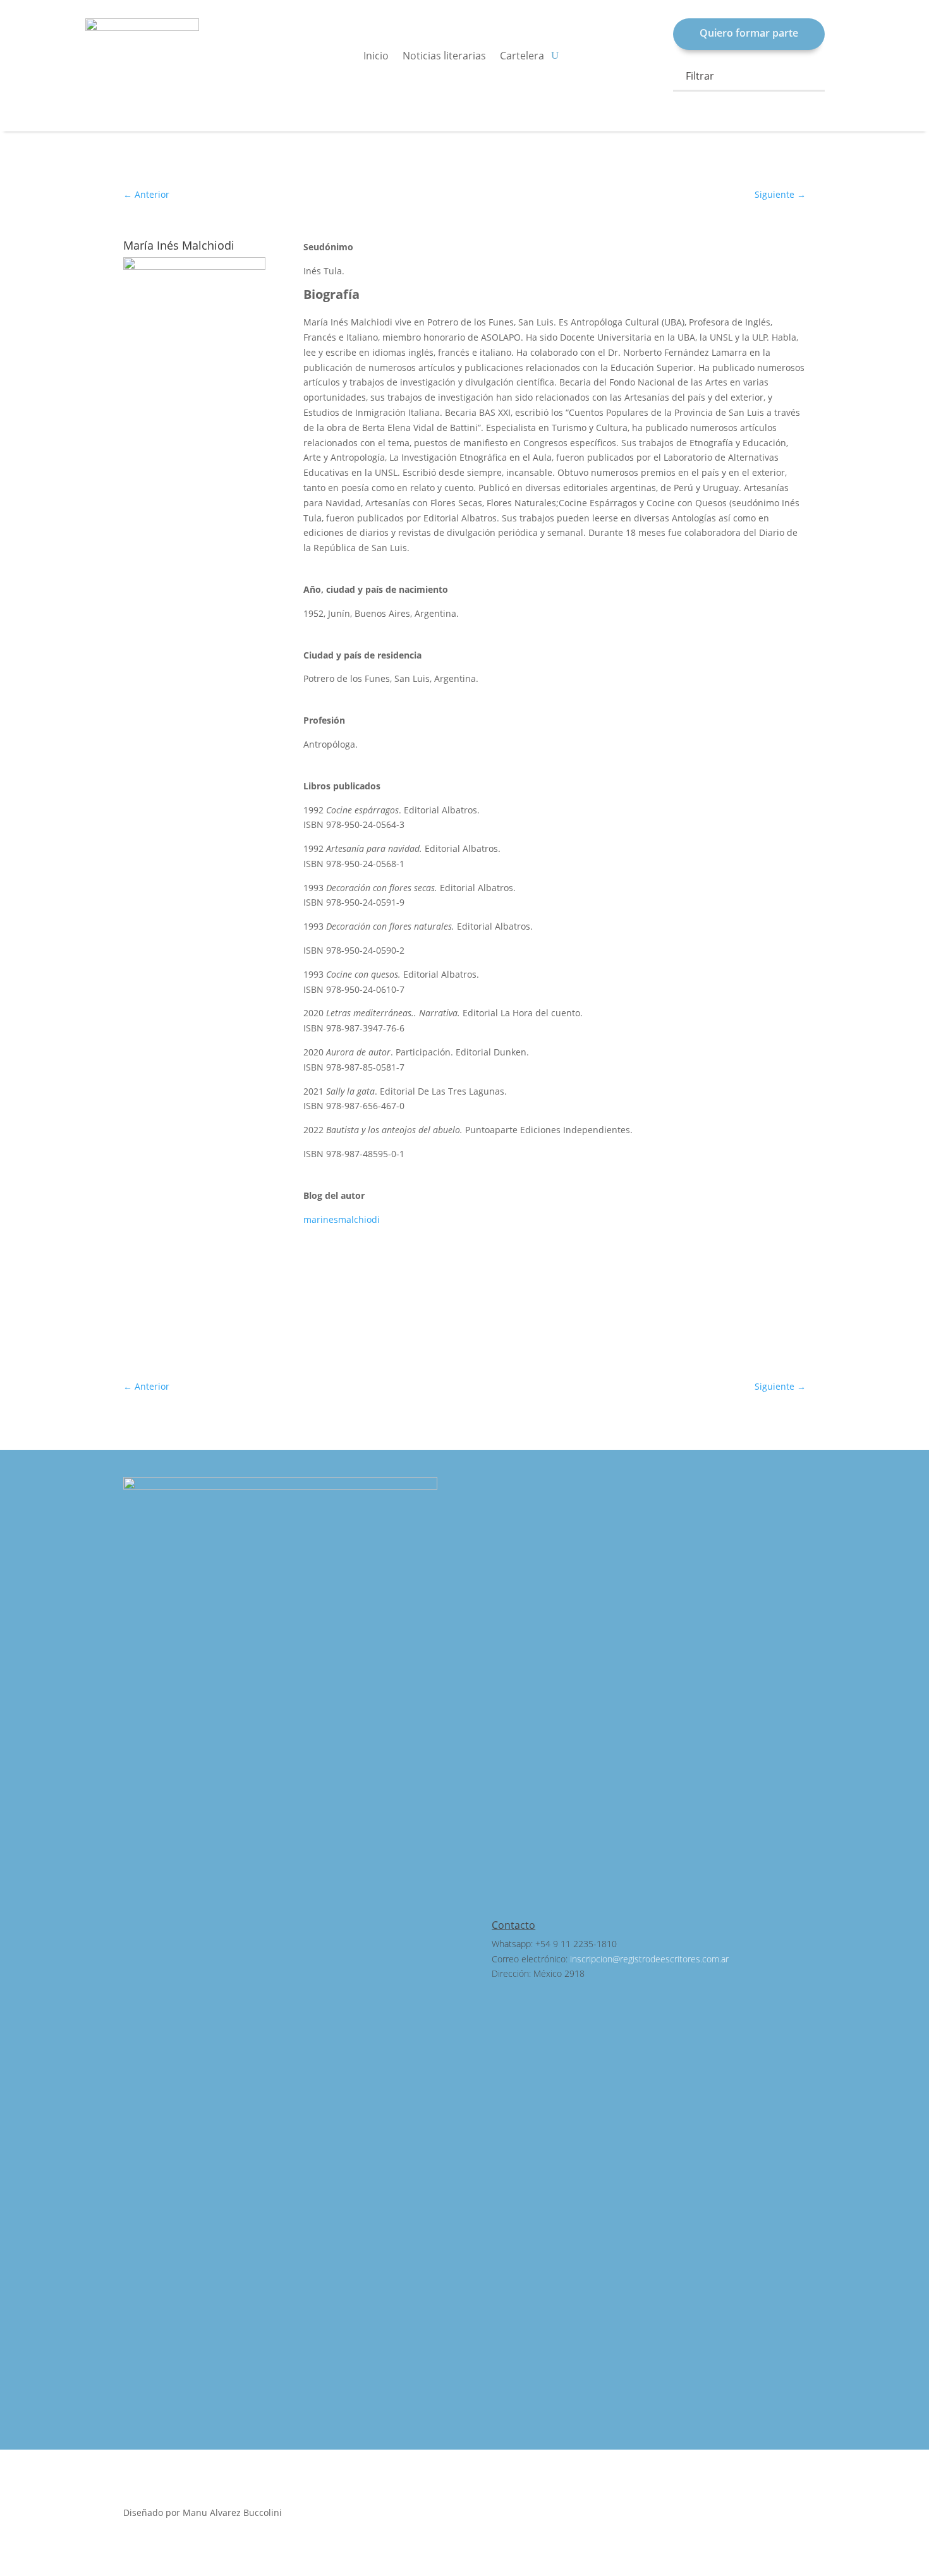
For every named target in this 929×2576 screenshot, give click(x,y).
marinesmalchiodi (342, 1219)
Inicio (376, 57)
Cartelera (522, 57)
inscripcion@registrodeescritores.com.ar (649, 1959)
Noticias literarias (444, 57)
